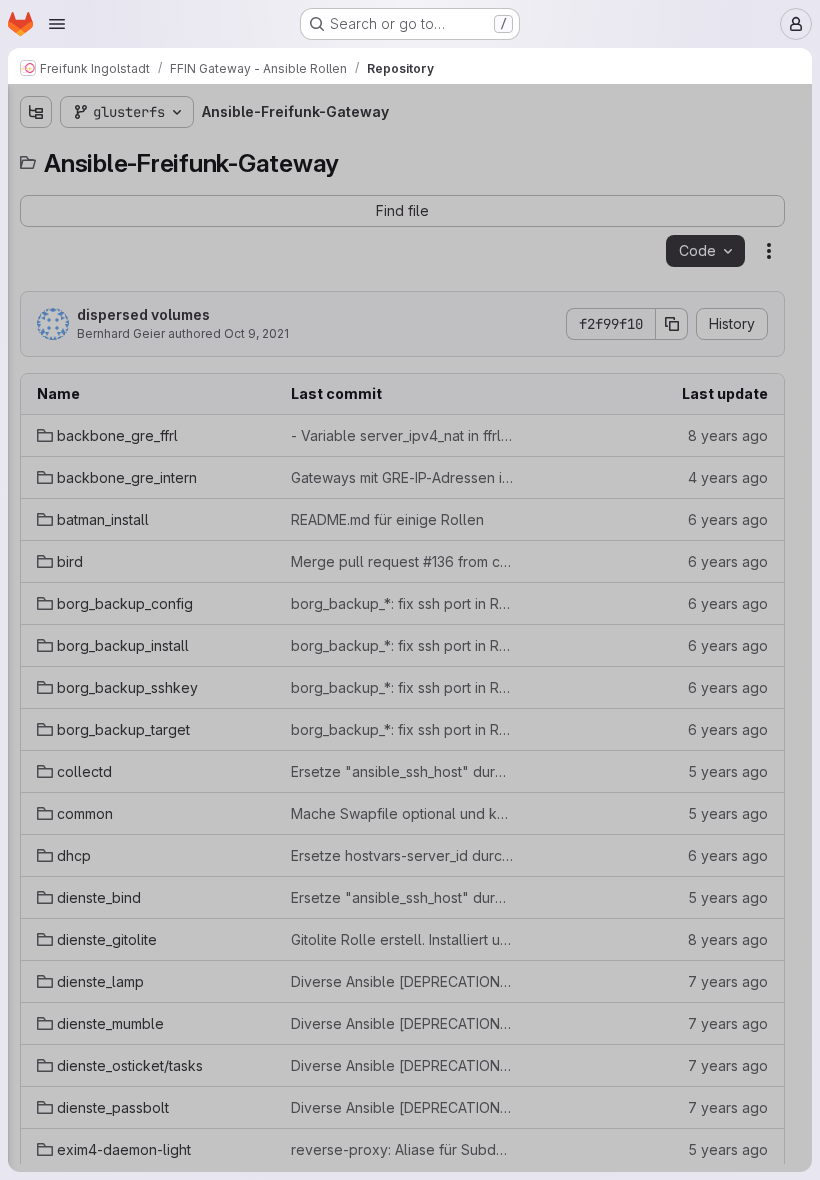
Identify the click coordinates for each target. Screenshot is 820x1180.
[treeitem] (166, 187)
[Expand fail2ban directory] (36, 763)
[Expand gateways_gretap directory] (36, 1051)
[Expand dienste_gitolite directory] (36, 571)
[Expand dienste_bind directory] (36, 539)
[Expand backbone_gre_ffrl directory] (36, 187)
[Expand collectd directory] (36, 443)
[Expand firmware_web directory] (36, 827)
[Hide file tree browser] (36, 112)
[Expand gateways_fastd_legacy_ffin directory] (36, 987)
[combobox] (164, 151)
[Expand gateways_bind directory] (36, 891)
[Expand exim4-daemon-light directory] (36, 731)
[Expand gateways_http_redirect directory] (36, 1083)
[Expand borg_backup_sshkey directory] (36, 379)
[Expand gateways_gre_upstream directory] (36, 1019)
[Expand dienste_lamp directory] (36, 603)
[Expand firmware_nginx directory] (36, 795)
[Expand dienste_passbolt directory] (36, 699)
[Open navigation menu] (57, 24)
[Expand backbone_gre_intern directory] (36, 219)
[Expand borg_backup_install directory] (36, 347)
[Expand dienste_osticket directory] (36, 667)
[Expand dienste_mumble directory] (36, 635)
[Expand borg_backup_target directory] (36, 411)
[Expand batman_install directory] (36, 251)
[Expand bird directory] (36, 283)
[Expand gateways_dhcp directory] (36, 923)
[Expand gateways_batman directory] (36, 859)
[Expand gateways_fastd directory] (36, 955)
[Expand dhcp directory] (36, 507)
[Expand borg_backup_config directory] (36, 315)
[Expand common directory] (36, 475)
